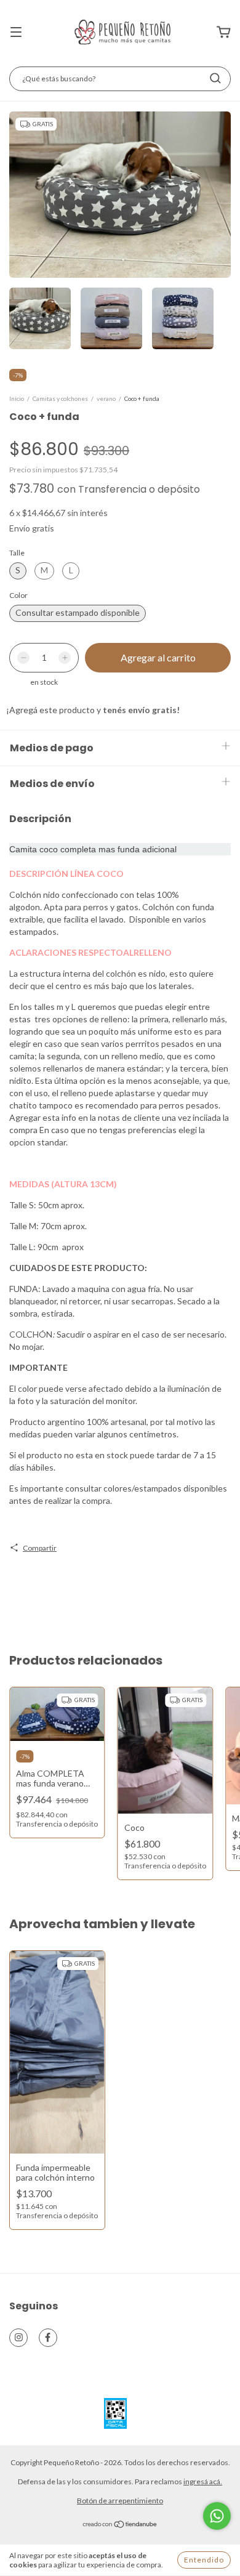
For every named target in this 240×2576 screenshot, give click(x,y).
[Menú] (16, 33)
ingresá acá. (203, 2481)
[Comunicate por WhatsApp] (217, 2516)
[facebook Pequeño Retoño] (48, 2338)
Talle (17, 553)
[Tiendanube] (120, 2526)
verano (106, 398)
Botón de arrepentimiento (120, 2501)
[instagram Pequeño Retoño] (18, 2338)
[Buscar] (215, 78)
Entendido (204, 2560)
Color (18, 595)
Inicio (17, 398)
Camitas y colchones (60, 398)
